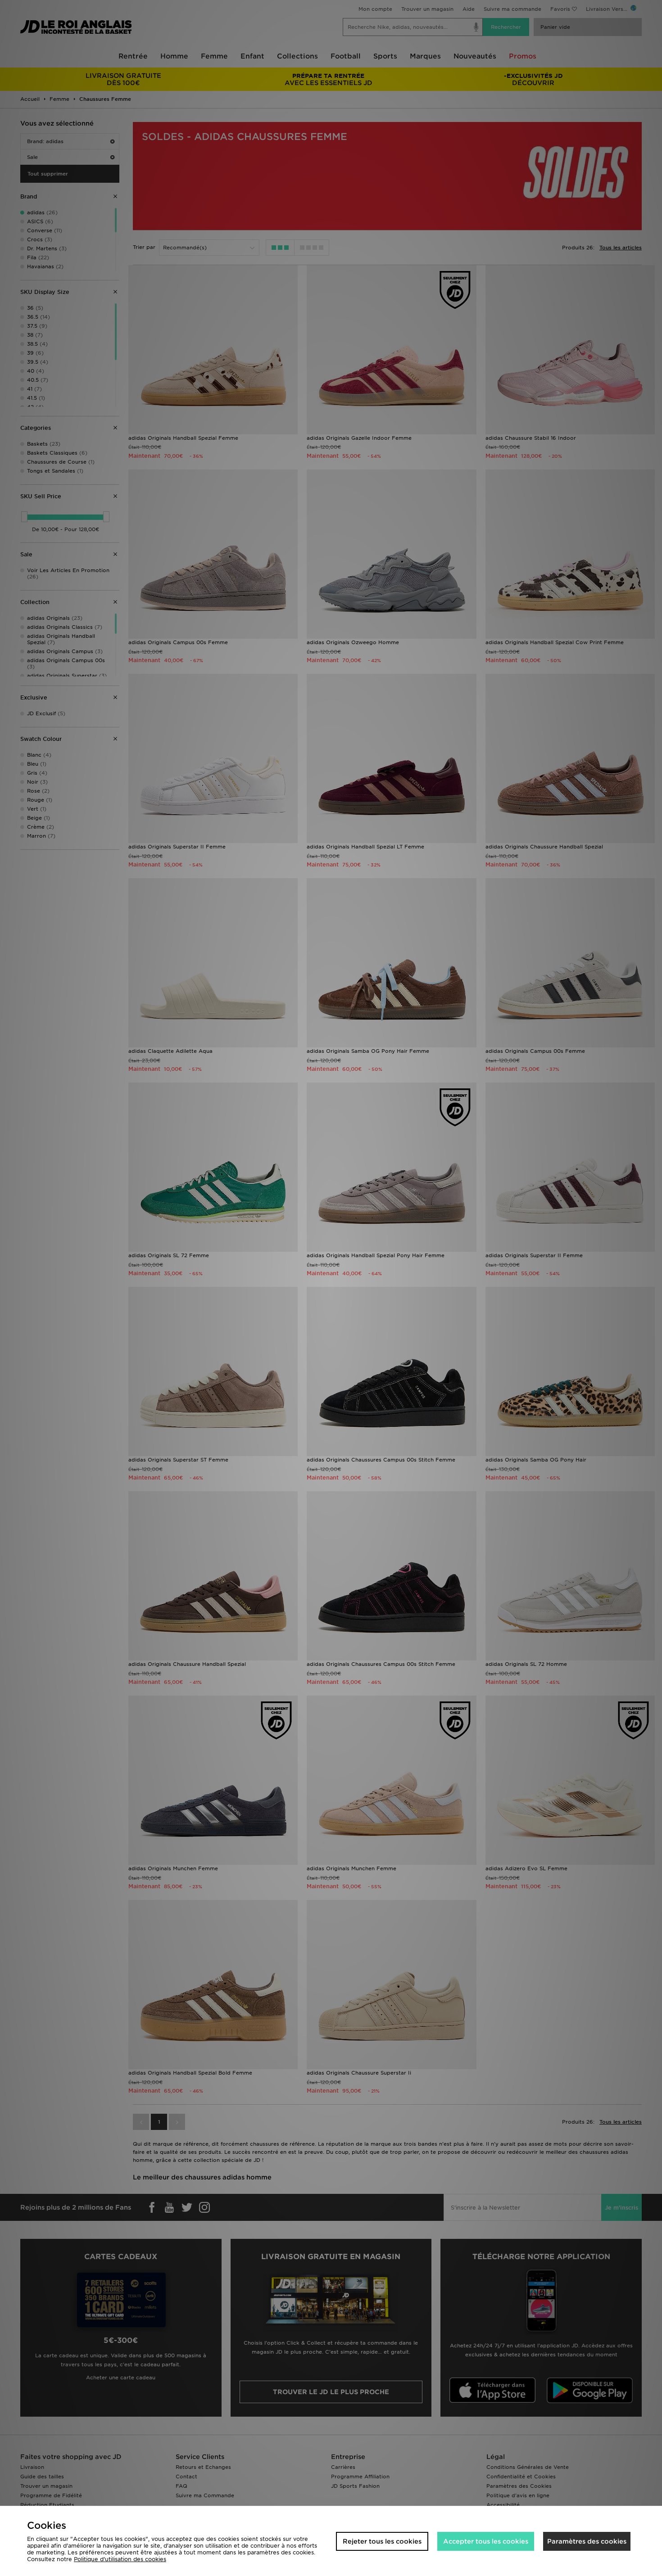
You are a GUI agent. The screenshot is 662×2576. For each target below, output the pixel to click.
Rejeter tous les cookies (382, 2541)
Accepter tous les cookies (486, 2541)
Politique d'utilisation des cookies (120, 2559)
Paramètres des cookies (587, 2541)
